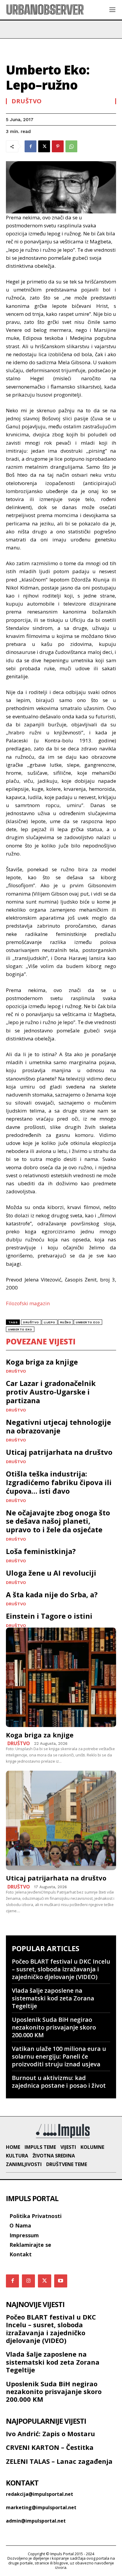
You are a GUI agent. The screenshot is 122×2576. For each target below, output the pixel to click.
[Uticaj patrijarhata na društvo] (61, 1820)
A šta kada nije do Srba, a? (52, 1594)
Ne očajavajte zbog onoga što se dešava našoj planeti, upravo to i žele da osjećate (58, 1521)
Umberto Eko (20, 1329)
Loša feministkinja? (41, 1551)
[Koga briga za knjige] (61, 1677)
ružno (66, 1322)
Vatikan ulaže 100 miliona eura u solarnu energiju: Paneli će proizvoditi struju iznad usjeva (59, 2056)
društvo (31, 1322)
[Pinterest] (58, 146)
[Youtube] (61, 2281)
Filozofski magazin (28, 1303)
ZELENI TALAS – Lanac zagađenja (59, 2461)
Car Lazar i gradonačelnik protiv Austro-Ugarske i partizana (51, 1392)
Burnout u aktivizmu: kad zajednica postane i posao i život (59, 2082)
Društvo (27, 101)
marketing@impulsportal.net (41, 2507)
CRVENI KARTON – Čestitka (50, 2447)
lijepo (50, 1322)
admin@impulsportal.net (36, 2521)
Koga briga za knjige (42, 1362)
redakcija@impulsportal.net (40, 2494)
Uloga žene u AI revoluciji (51, 1573)
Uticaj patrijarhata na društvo (59, 1452)
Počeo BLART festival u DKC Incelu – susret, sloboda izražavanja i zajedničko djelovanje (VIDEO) (61, 1969)
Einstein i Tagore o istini (49, 1616)
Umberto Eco (88, 1322)
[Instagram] (28, 2281)
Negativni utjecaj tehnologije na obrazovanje (58, 1426)
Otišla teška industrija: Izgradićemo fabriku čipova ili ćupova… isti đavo (59, 1482)
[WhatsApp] (71, 146)
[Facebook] (30, 146)
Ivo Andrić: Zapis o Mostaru (50, 2434)
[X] (44, 146)
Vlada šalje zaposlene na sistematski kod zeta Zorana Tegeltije (53, 1998)
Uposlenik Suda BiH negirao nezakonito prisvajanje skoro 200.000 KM (54, 2027)
